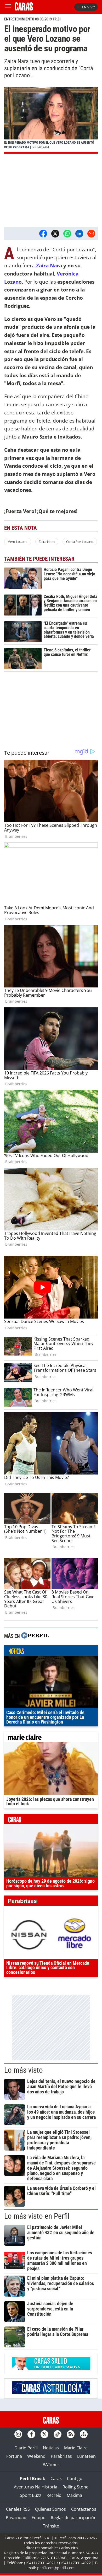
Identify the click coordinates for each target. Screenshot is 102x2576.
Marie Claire (76, 2448)
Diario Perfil (26, 2448)
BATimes (51, 2465)
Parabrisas (61, 2456)
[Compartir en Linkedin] (79, 234)
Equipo (39, 2518)
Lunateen (86, 2456)
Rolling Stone (75, 2487)
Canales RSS (18, 2509)
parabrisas (51, 1902)
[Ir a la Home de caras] (24, 9)
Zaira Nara (49, 265)
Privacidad (16, 2518)
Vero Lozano (18, 542)
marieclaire (51, 1738)
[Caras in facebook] (31, 2434)
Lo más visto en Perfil (37, 2216)
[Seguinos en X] (44, 2434)
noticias (51, 1652)
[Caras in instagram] (18, 2434)
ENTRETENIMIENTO (19, 19)
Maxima (74, 2495)
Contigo (75, 2478)
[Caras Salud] (51, 2368)
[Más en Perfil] (35, 1636)
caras (51, 1820)
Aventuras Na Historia (36, 2487)
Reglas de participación (74, 2518)
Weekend (36, 2456)
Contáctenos (84, 2509)
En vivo (89, 7)
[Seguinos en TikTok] (58, 2434)
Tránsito (51, 2526)
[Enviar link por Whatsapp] (67, 234)
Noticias (51, 2448)
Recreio (54, 2495)
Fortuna (14, 2456)
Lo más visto (24, 2070)
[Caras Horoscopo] (51, 2393)
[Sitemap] (84, 2434)
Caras (56, 2478)
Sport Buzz (31, 2495)
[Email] (91, 234)
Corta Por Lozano (80, 542)
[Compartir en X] (55, 234)
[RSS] (71, 2434)
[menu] (8, 7)
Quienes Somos (50, 2509)
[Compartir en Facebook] (43, 234)
